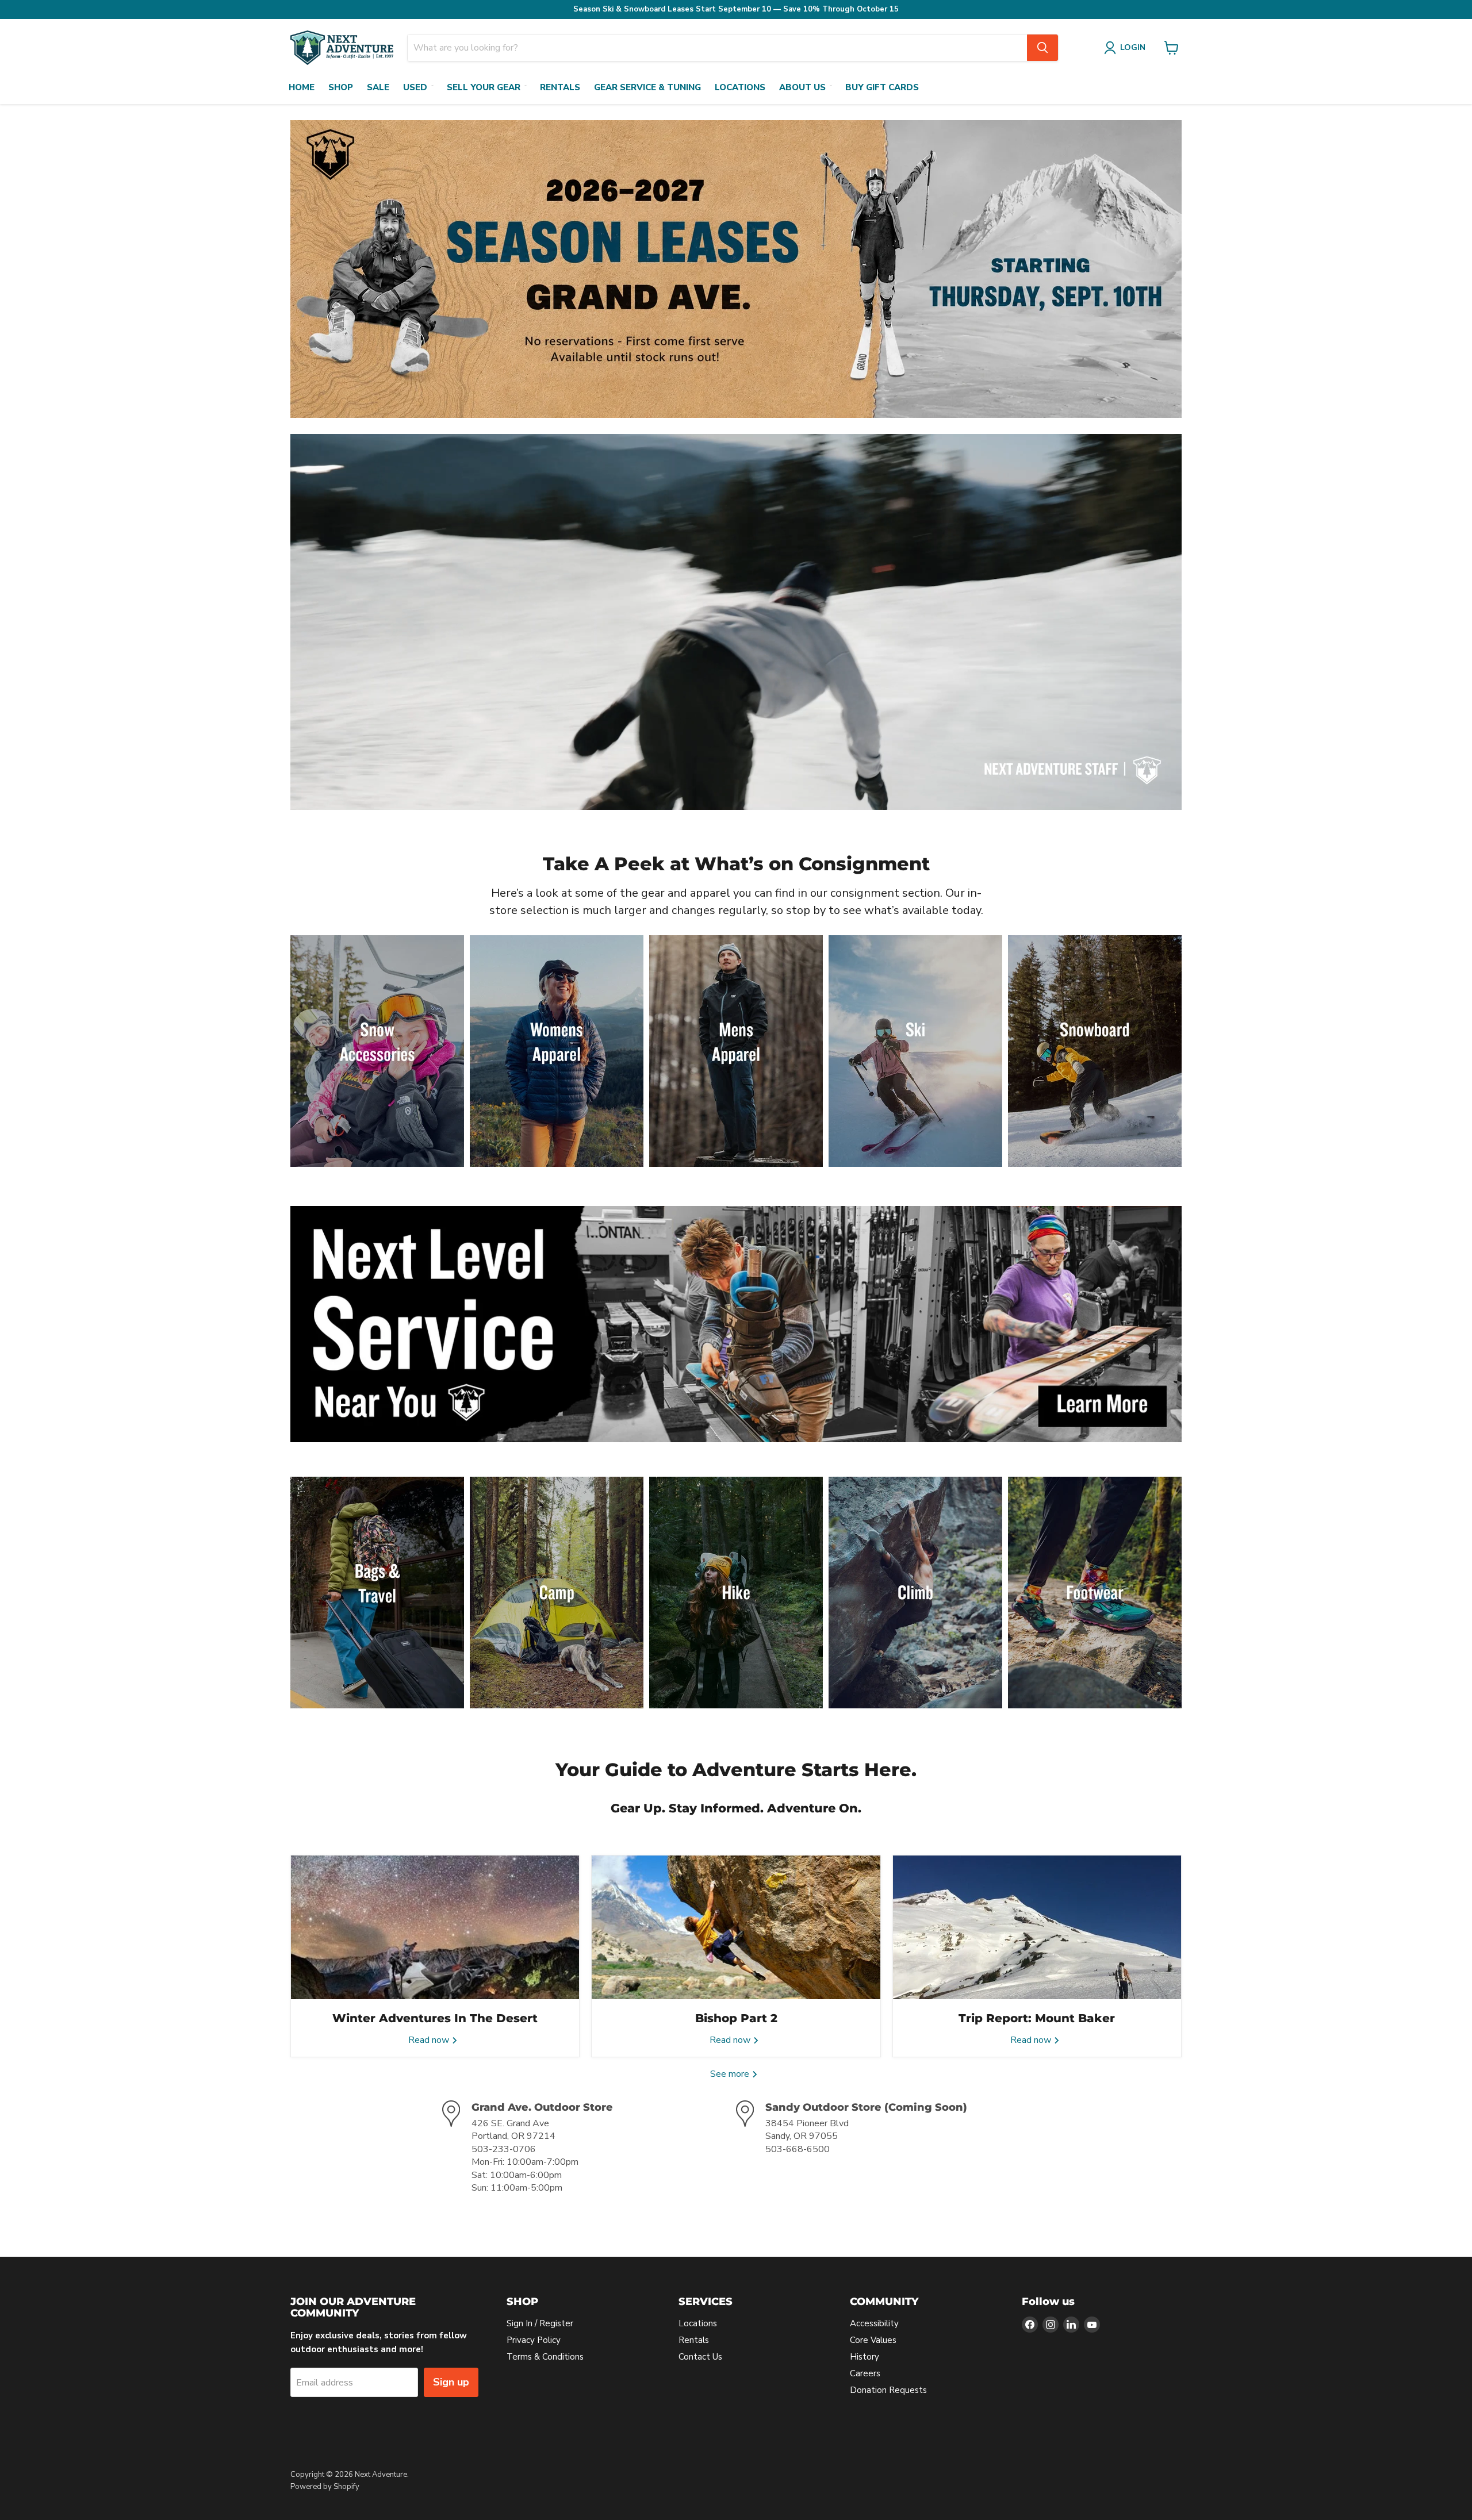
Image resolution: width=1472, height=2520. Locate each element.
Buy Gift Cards (882, 87)
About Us (802, 87)
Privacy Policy (534, 2340)
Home (302, 87)
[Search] (1042, 48)
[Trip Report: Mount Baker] (1037, 1927)
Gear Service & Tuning (647, 87)
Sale (378, 87)
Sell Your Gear (484, 87)
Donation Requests (888, 2390)
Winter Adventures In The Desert (435, 2018)
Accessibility (874, 2323)
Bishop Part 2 (736, 2018)
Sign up (451, 2382)
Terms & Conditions (545, 2357)
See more (731, 2074)
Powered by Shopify (325, 2487)
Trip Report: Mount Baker (1037, 2018)
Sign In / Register (540, 2323)
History (865, 2357)
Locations (740, 87)
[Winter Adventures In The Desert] (435, 1927)
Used (415, 87)
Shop (341, 87)
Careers (865, 2373)
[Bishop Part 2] (736, 1927)
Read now (430, 2040)
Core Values (873, 2340)
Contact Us (700, 2357)
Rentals (560, 87)
